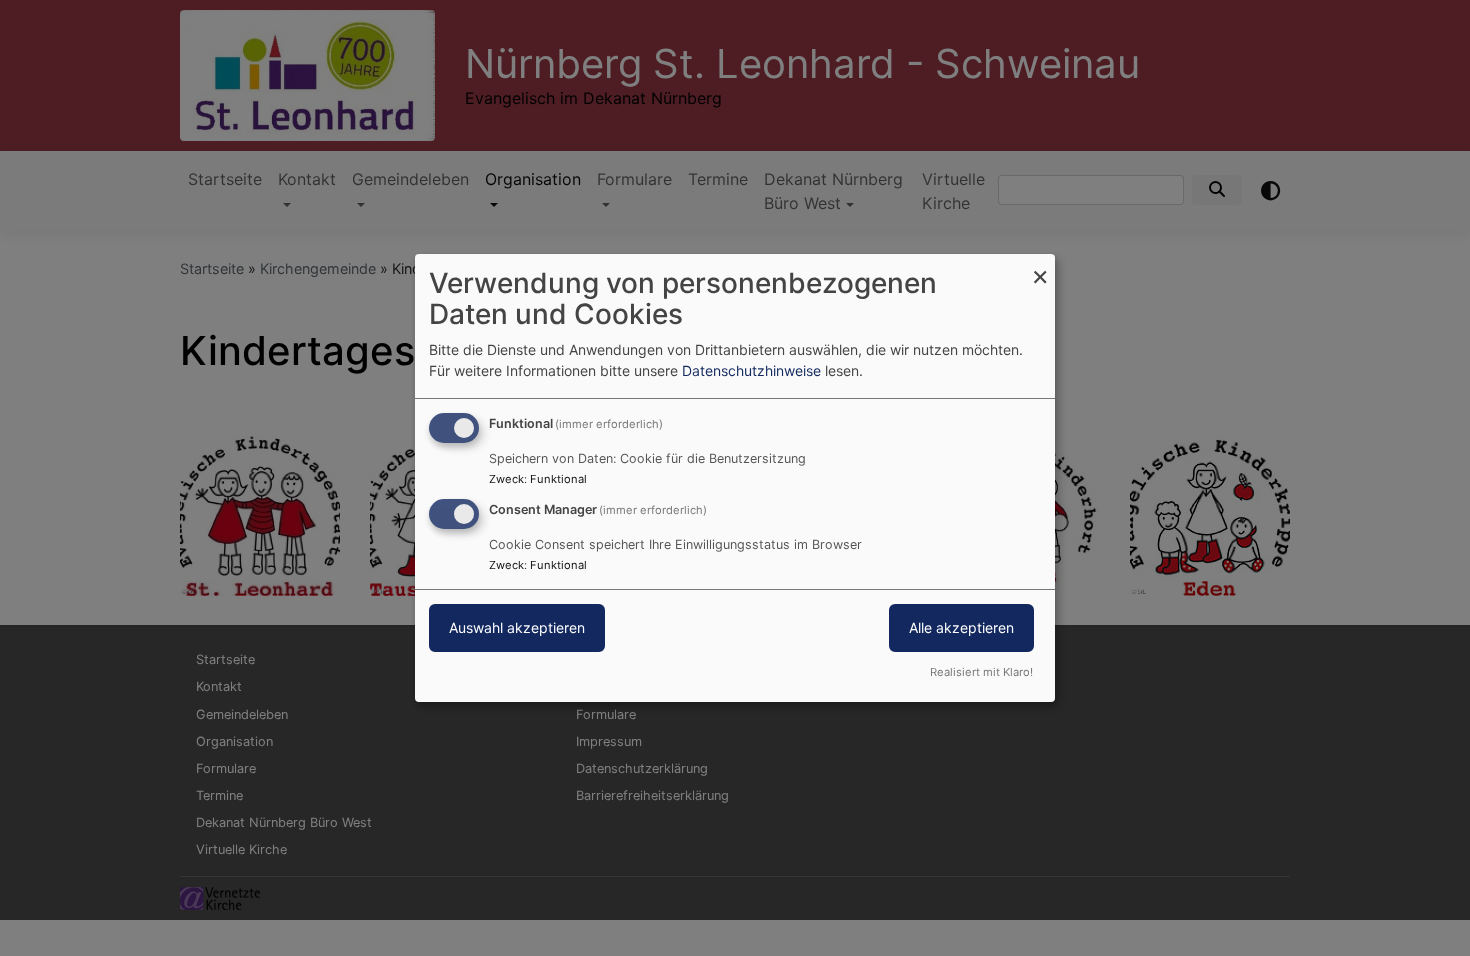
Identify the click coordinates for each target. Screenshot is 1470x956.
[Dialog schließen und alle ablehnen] (1040, 266)
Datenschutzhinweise (751, 370)
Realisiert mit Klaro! (981, 672)
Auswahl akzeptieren (517, 627)
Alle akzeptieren (961, 627)
